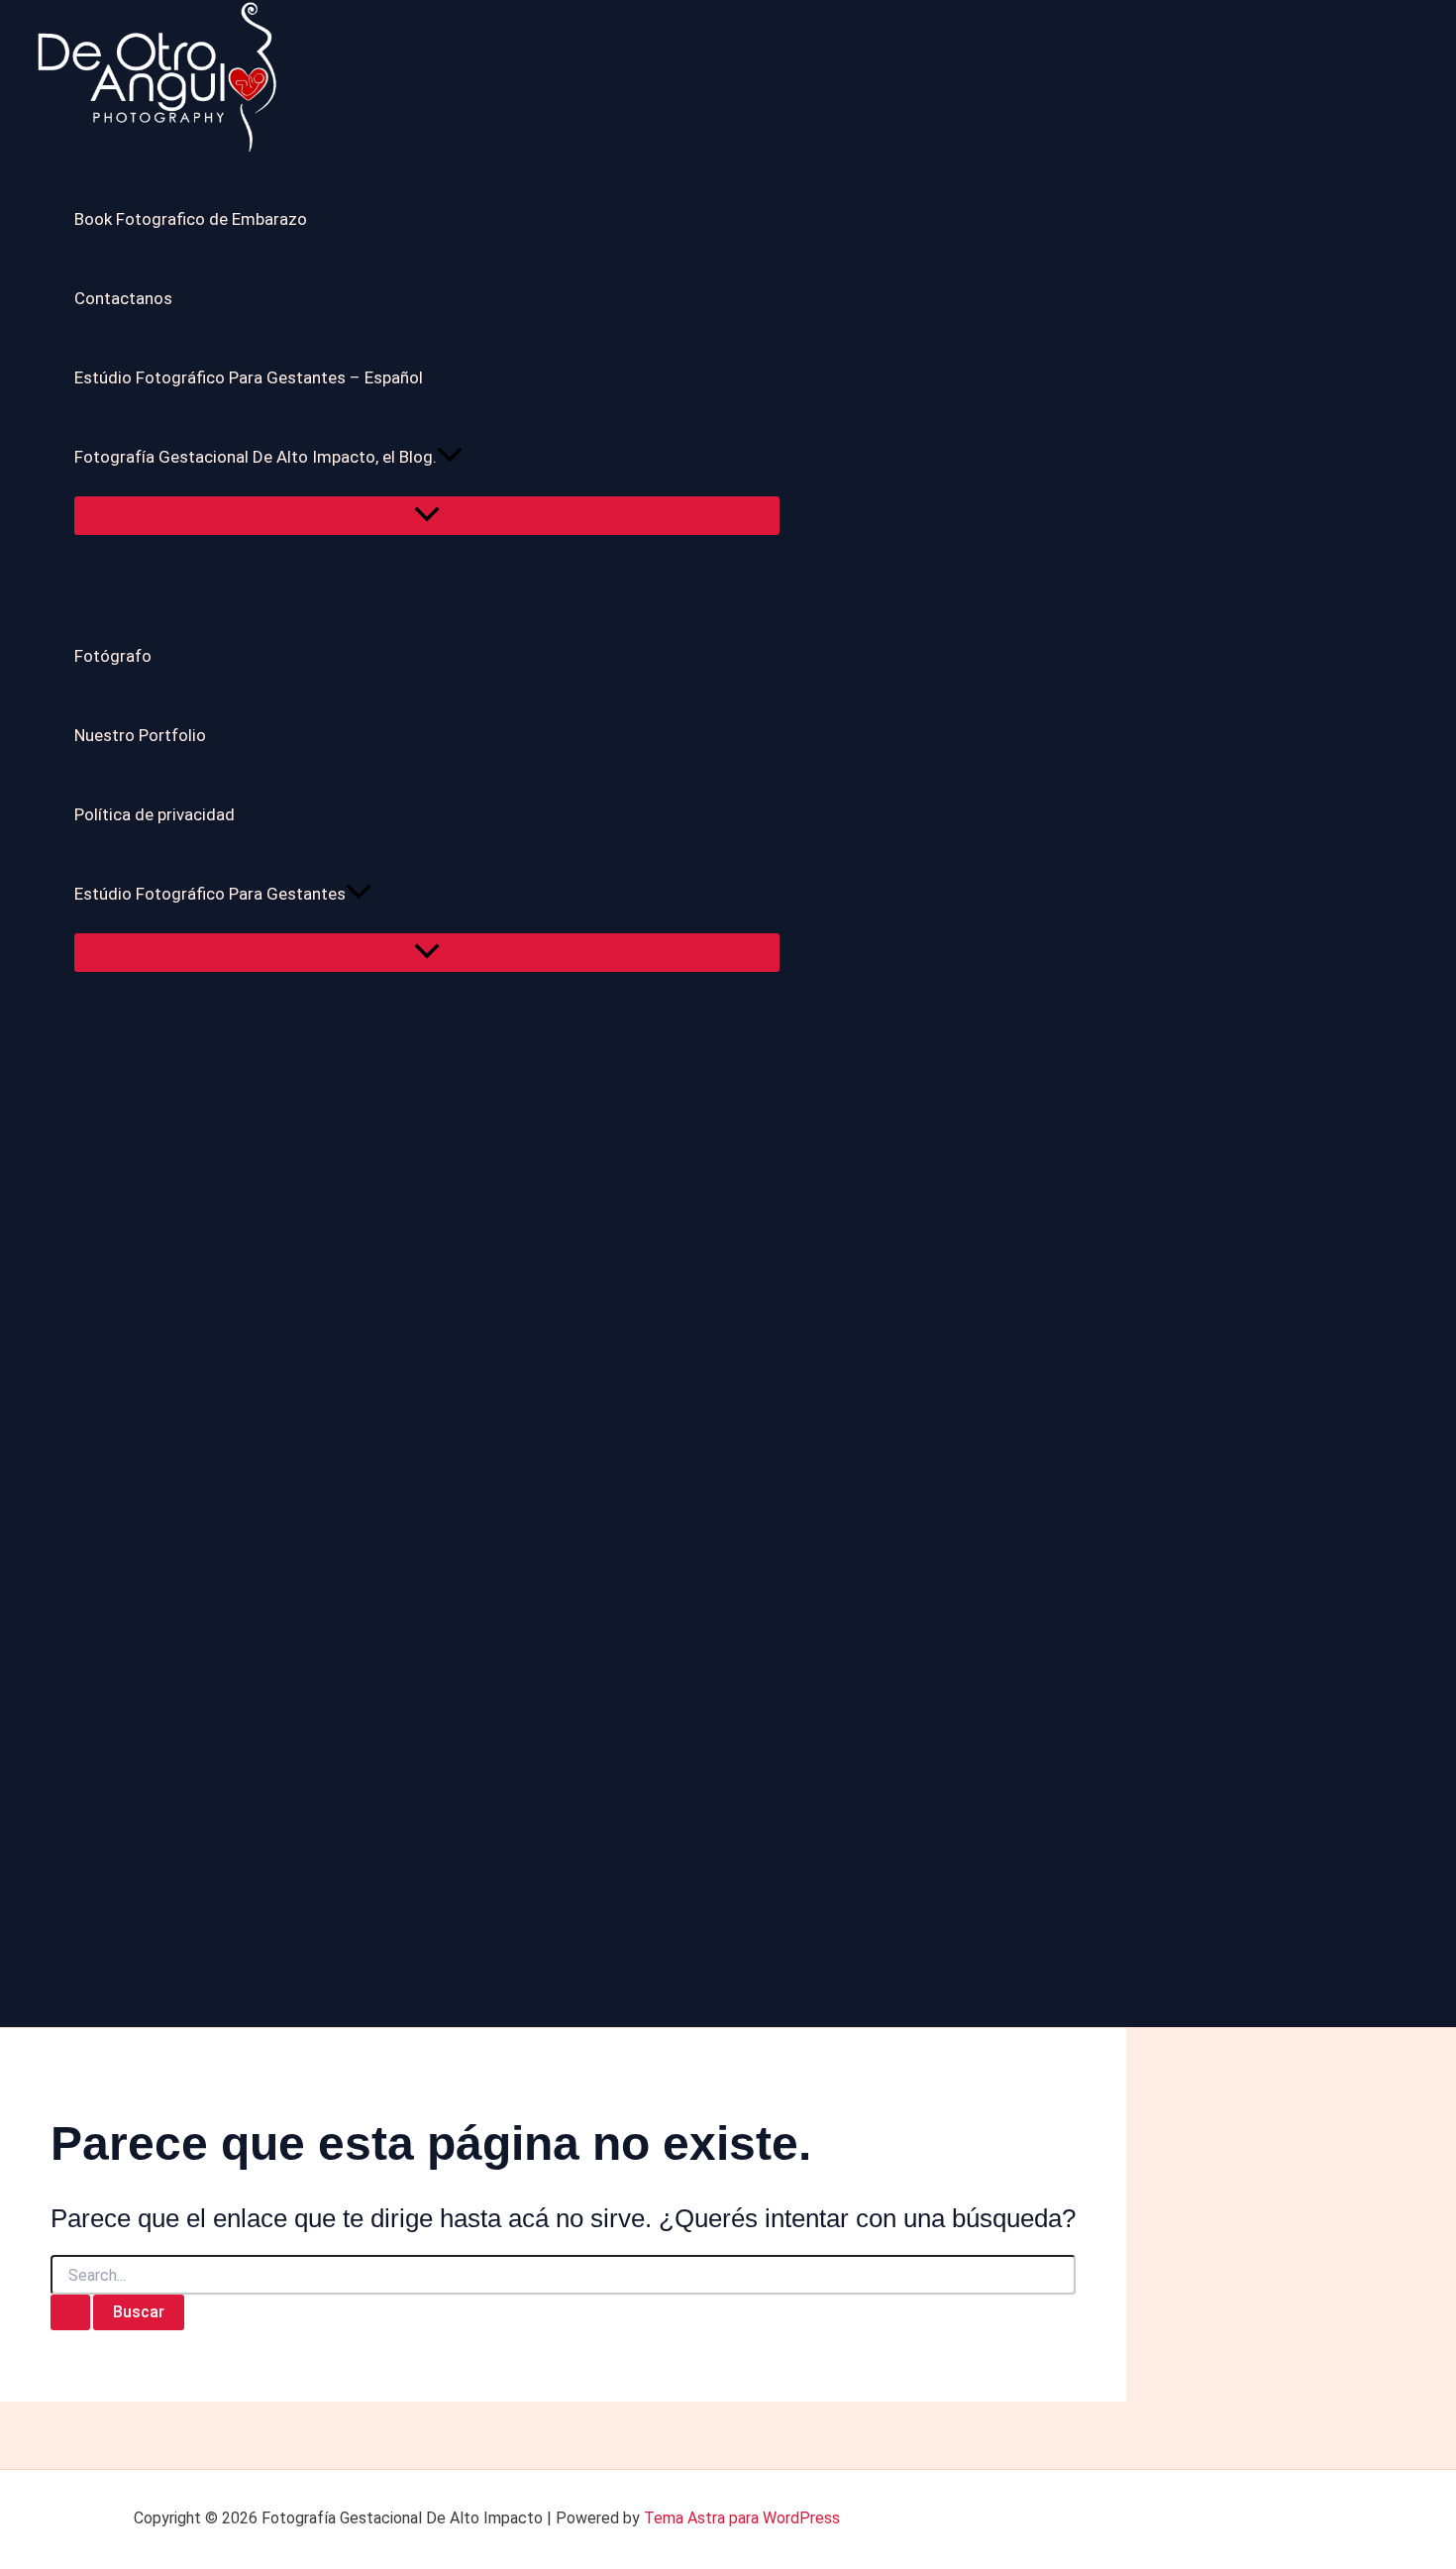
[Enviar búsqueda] (70, 2312)
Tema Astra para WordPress (742, 2518)
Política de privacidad (155, 814)
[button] (450, 457)
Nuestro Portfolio (140, 735)
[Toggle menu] (427, 516)
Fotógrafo (113, 656)
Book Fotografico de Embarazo (191, 219)
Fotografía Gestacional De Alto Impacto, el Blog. (256, 457)
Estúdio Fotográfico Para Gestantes (210, 894)
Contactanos (123, 298)
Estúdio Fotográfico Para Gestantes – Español (249, 377)
